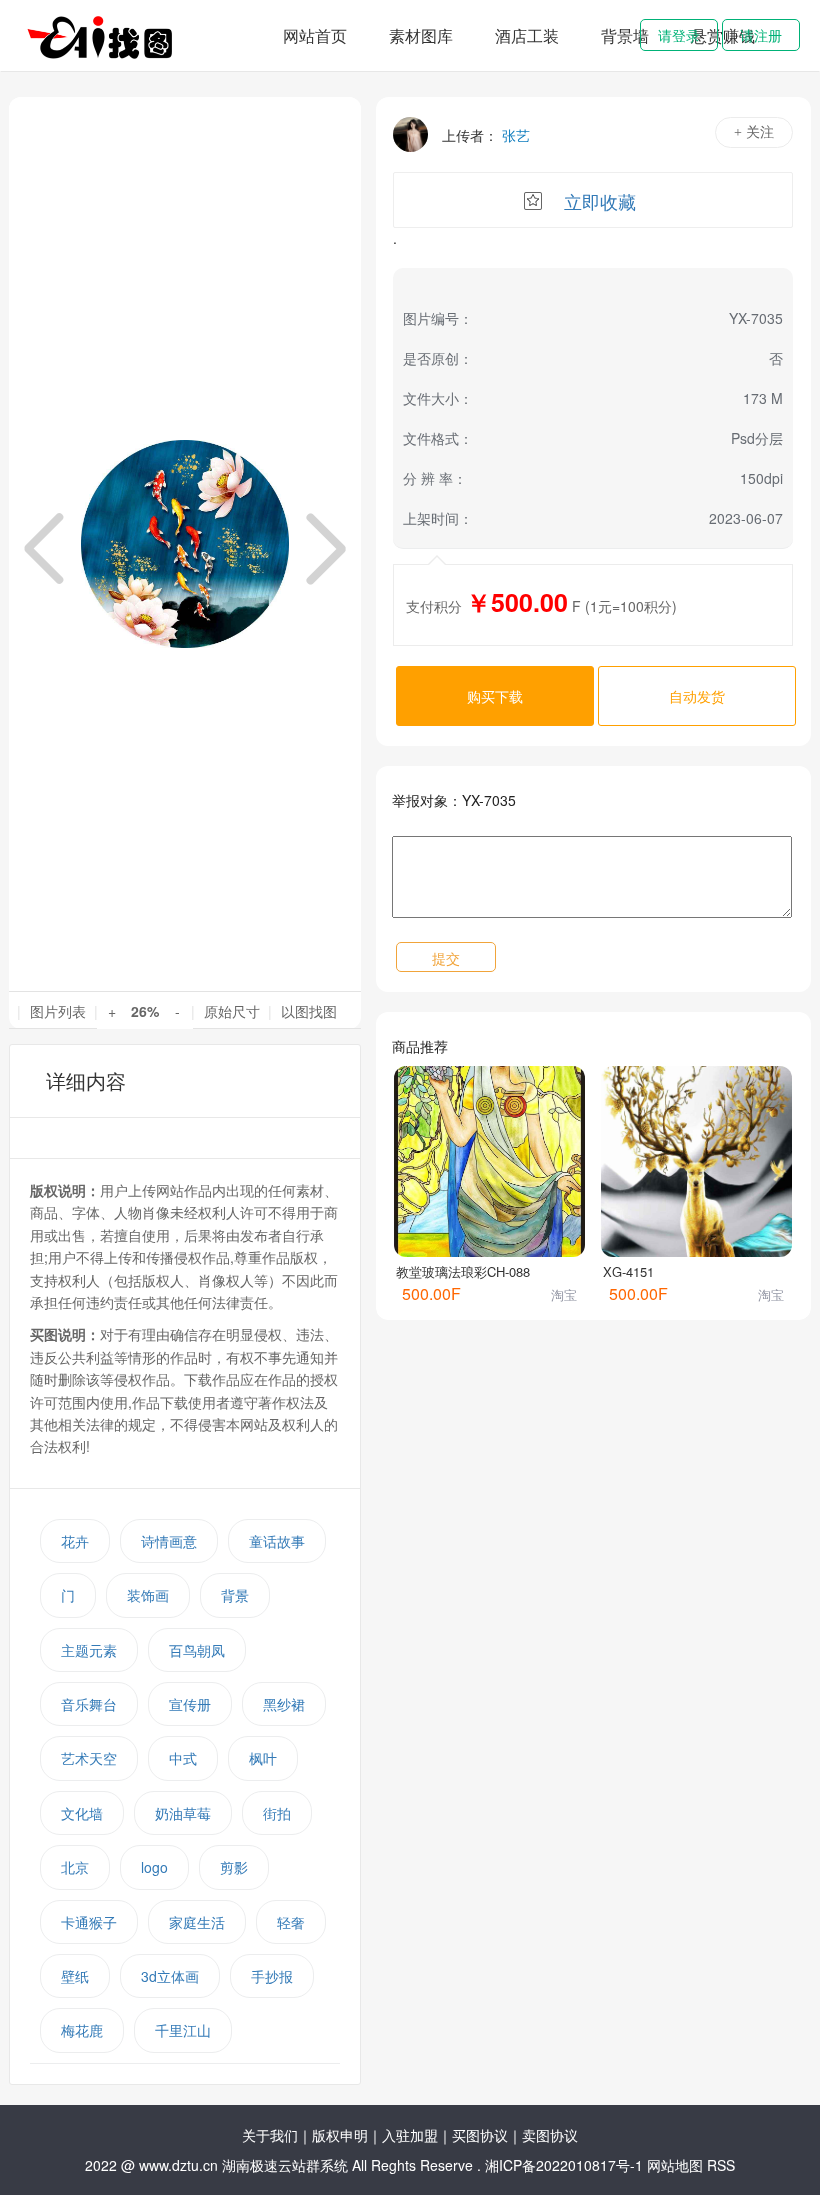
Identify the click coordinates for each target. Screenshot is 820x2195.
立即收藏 (600, 201)
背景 (235, 1595)
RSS (721, 2165)
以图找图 (309, 1011)
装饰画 (148, 1595)
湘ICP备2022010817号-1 (564, 2165)
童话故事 (277, 1541)
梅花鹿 (82, 2030)
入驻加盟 (410, 2135)
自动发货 (697, 696)
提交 (446, 958)
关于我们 (270, 2135)
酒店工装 (527, 35)
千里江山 (183, 2030)
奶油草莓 (183, 1813)
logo (154, 1867)
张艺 (516, 135)
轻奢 (291, 1922)
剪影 (234, 1867)
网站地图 (675, 2165)
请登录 (679, 35)
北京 (75, 1867)
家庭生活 (197, 1922)
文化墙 (82, 1813)
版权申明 (340, 2135)
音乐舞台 (89, 1704)
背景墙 (625, 35)
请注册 (761, 35)
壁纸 (75, 1976)
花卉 (75, 1541)
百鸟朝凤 (197, 1650)
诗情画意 (169, 1541)
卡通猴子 (89, 1922)
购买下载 (495, 696)
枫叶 (263, 1758)
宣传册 (190, 1704)
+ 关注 (754, 132)
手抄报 (272, 1976)
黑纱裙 (284, 1704)
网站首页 (315, 35)
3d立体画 (170, 1976)
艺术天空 (89, 1758)
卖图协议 (550, 2135)
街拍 (277, 1813)
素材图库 (421, 35)
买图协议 (480, 2135)
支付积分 (434, 606)
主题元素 (89, 1650)
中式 (183, 1758)
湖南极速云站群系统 (287, 2165)
